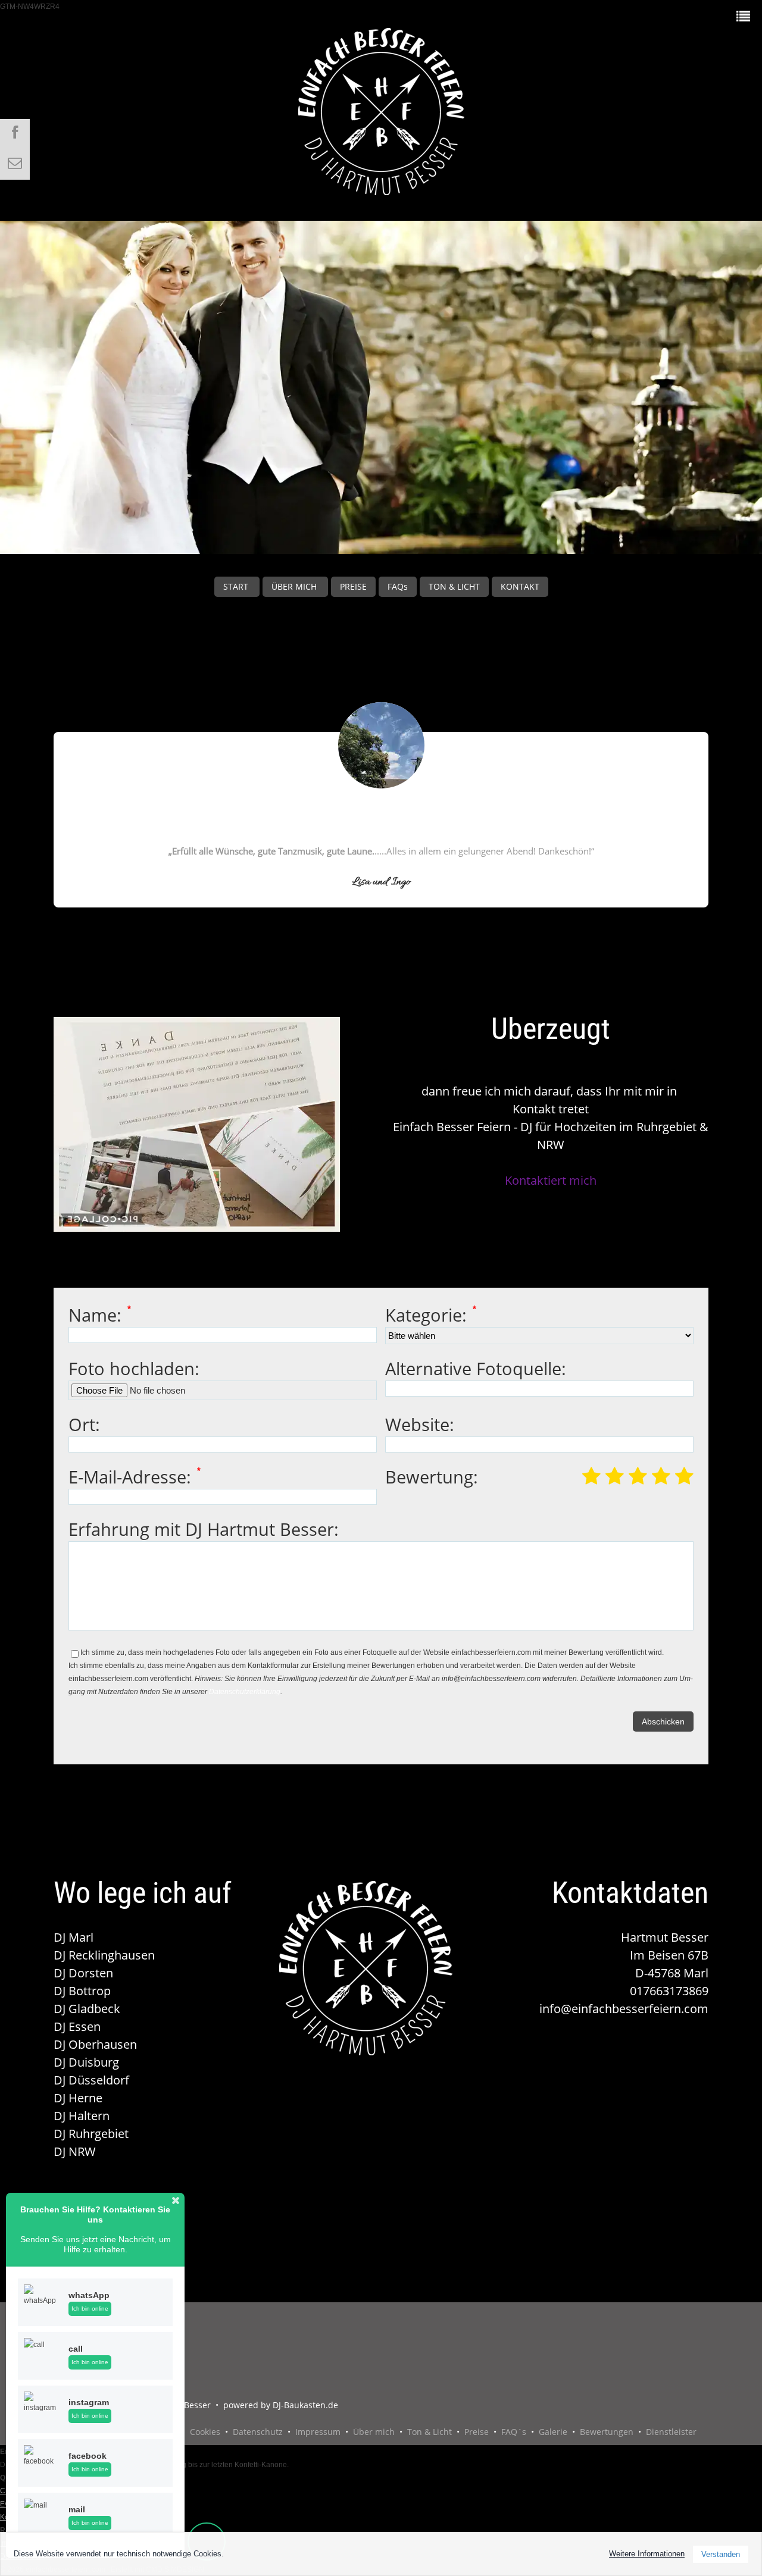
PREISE (353, 586)
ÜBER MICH (295, 586)
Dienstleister (671, 2432)
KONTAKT (520, 586)
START (237, 586)
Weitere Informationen (647, 2554)
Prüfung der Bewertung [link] (381, 914)
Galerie (553, 2432)
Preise (477, 2432)
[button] (176, 2201)
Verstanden (721, 2554)
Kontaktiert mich (551, 1180)
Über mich (374, 2432)
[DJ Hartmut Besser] (381, 104)
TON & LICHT (454, 586)
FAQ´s (514, 2432)
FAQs (398, 586)
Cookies (205, 2432)
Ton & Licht (430, 2432)
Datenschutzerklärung (245, 1692)
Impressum (318, 2432)
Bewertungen (607, 2432)
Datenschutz (258, 2432)
